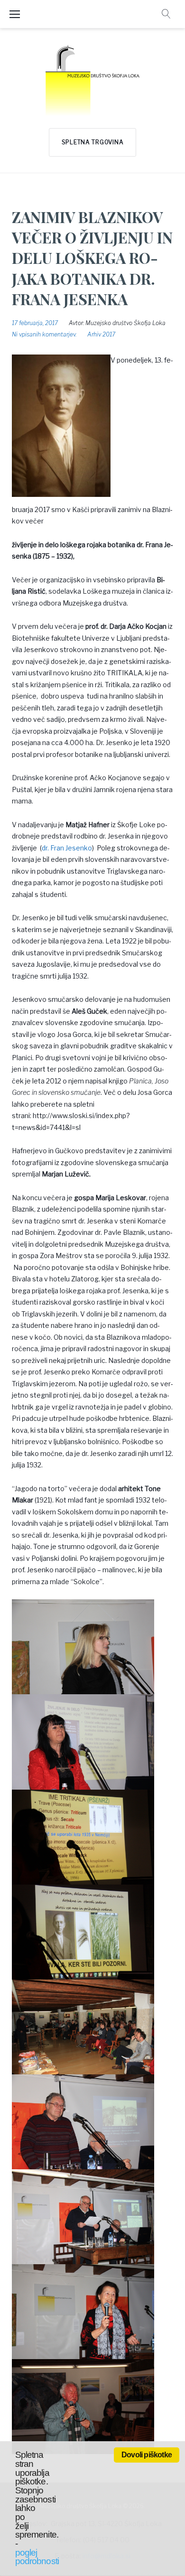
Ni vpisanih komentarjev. (44, 334)
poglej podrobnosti (37, 2557)
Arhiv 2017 (101, 334)
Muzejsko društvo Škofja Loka (125, 323)
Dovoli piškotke (147, 2455)
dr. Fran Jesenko (67, 848)
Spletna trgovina (93, 142)
